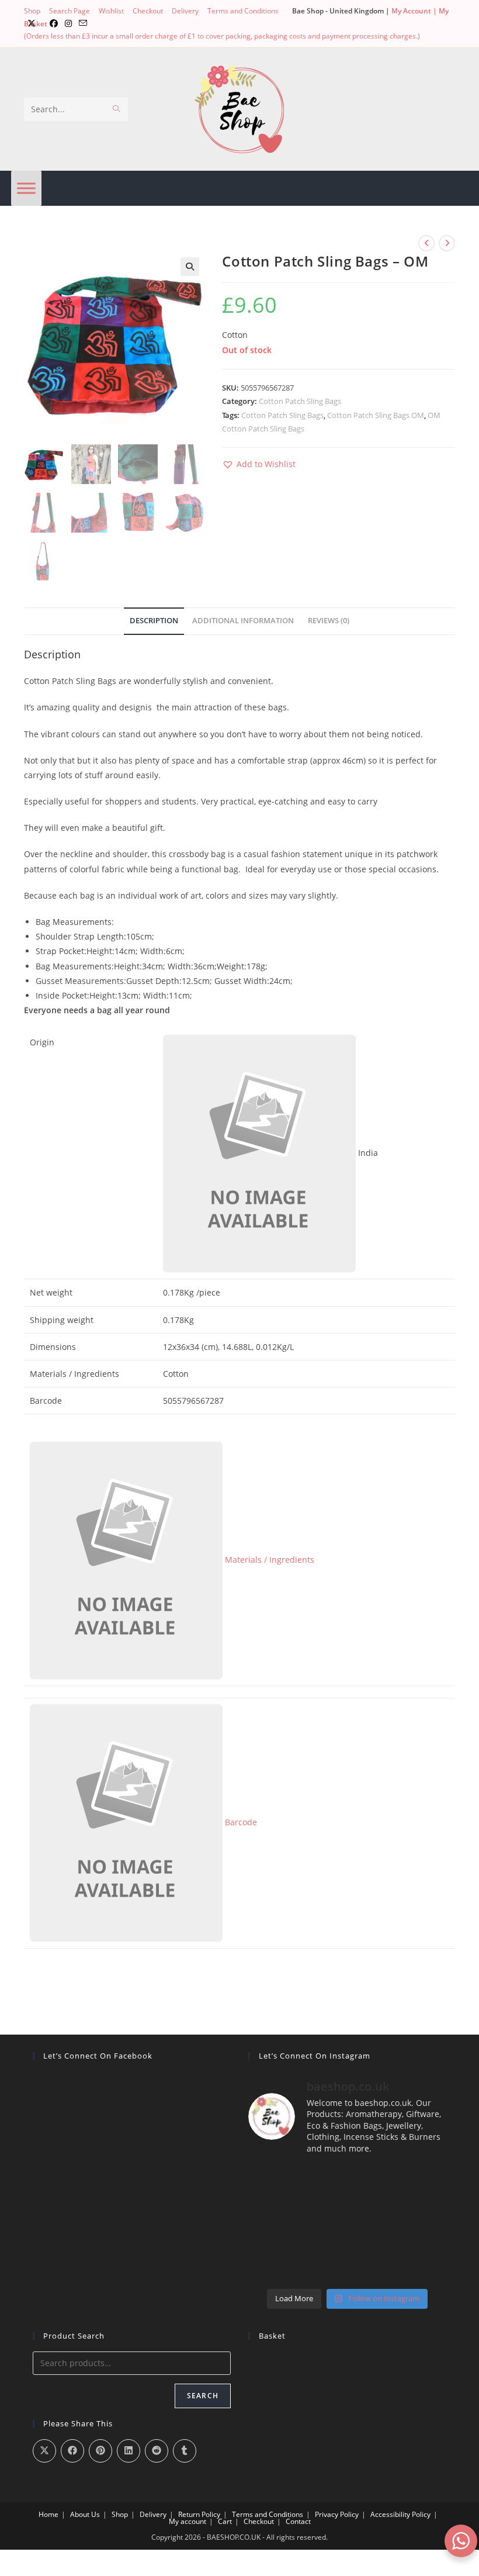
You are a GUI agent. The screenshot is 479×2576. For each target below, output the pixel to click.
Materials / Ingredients (268, 1560)
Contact (298, 2521)
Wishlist (111, 11)
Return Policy (199, 2514)
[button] (190, 267)
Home (48, 2514)
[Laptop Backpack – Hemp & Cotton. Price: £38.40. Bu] (347, 2224)
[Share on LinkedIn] (129, 2451)
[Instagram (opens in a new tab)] (68, 23)
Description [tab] (154, 621)
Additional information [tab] (243, 621)
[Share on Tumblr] (185, 2451)
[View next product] (447, 243)
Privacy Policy (337, 2514)
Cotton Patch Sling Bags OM (376, 415)
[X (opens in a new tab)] (32, 23)
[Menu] (26, 188)
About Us (85, 2514)
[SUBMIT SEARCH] (117, 109)
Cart (225, 2521)
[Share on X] (44, 2451)
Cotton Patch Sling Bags (300, 401)
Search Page (70, 11)
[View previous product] (426, 243)
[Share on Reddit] (157, 2451)
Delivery (185, 11)
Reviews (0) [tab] (329, 621)
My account (188, 2521)
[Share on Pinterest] (100, 2451)
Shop (32, 11)
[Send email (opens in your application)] (83, 23)
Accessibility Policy (400, 2514)
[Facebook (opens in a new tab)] (54, 23)
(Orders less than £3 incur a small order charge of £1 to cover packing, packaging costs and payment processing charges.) (222, 36)
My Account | (415, 11)
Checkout (148, 11)
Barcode (240, 1822)
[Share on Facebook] (72, 2451)
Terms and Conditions (243, 11)
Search (203, 2396)
